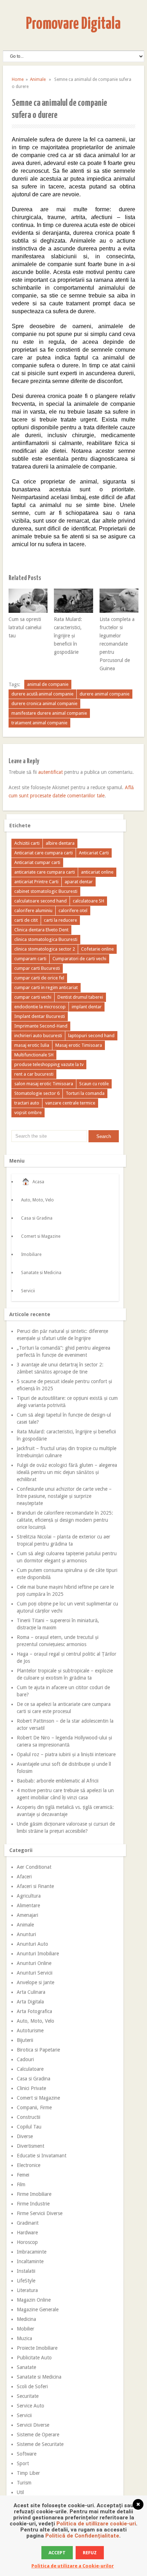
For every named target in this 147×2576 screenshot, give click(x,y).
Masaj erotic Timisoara (79, 1045)
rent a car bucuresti (34, 1074)
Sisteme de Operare (38, 2435)
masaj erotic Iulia (32, 1045)
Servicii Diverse (33, 2425)
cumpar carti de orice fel (39, 978)
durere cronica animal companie (44, 704)
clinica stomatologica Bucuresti (46, 939)
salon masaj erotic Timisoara (44, 1084)
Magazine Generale (38, 2309)
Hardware (27, 2233)
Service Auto (31, 2406)
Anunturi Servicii (35, 1973)
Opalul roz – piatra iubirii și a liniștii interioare (66, 1754)
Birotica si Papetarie (38, 2050)
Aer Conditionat (34, 1867)
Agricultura (29, 1896)
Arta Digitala (30, 2002)
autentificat (50, 772)
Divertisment (31, 2146)
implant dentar (87, 1007)
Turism (24, 2483)
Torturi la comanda (85, 1093)
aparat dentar (79, 882)
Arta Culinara (31, 1992)
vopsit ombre (28, 1113)
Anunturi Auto (32, 1944)
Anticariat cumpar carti (37, 862)
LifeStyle (26, 2281)
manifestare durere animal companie (49, 713)
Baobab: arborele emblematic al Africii (58, 1781)
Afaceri (24, 1877)
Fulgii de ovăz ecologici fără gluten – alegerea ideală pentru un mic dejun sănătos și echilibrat (67, 1472)
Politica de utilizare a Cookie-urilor (73, 2566)
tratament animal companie (39, 723)
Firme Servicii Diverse (40, 2213)
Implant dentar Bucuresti (40, 1016)
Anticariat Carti (94, 853)
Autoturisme (30, 2031)
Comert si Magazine (41, 1236)
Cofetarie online (97, 949)
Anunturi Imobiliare (38, 1954)
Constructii (29, 2117)
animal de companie (48, 684)
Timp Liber (28, 2473)
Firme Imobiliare (34, 2194)
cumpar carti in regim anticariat (46, 987)
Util (20, 2492)
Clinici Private (31, 2088)
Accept (57, 2553)
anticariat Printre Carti (36, 882)
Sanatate (26, 2367)
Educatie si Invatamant (42, 2156)
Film (21, 2184)
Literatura (27, 2290)
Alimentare (28, 1905)
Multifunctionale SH (34, 1055)
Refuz (90, 2553)
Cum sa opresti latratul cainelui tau (25, 627)
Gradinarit (28, 2223)
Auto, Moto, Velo (37, 1200)
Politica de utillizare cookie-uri (96, 2524)
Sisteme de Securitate (40, 2444)
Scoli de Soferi (32, 2386)
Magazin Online (34, 2300)
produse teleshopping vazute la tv (49, 1064)
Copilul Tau (29, 2127)
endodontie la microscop (40, 1007)
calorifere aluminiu (33, 911)
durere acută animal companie (42, 694)
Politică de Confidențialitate (82, 2536)
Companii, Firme (34, 2107)
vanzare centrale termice (70, 1103)
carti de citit (26, 920)
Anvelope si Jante (36, 1982)
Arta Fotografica (34, 2011)
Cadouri (25, 2059)
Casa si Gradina (37, 1218)
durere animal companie (105, 694)
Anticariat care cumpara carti (44, 853)
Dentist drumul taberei (80, 997)
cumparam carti (30, 959)
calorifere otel (73, 911)
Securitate (28, 2396)
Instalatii (26, 2271)
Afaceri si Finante (35, 1886)
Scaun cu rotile (94, 1084)
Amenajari (27, 1915)
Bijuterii (25, 2040)
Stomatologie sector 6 (37, 1093)
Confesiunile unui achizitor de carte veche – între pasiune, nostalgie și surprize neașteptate (64, 1496)
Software (27, 2454)
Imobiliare (31, 1255)
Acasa (38, 1182)
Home (18, 79)
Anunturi (26, 1934)
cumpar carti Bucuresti (37, 968)
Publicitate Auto (34, 2358)
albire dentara (60, 843)
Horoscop (27, 2242)
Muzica (24, 2338)
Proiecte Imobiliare (37, 2348)
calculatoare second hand (40, 901)
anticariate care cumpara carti (45, 872)
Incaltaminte (30, 2261)
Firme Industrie (33, 2204)
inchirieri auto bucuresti (38, 1036)
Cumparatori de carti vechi (79, 959)
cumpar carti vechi (33, 997)
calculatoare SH (88, 901)
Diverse (25, 2136)
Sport (23, 2463)
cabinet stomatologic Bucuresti (46, 891)
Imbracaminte (32, 2252)
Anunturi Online (34, 1963)
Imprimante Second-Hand (41, 1026)
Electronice (29, 2165)
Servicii (28, 1291)
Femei (23, 2175)
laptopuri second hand (91, 1036)
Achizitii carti (27, 843)
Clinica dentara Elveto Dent (41, 930)
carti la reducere (60, 920)
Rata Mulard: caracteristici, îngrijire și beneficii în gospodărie (68, 636)
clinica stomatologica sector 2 (45, 949)
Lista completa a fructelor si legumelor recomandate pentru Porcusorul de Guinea (117, 644)
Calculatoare (30, 2069)
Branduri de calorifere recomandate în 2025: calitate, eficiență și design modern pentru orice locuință (65, 1520)
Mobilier (26, 2329)
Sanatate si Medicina (41, 1273)
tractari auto (27, 1103)
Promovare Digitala (73, 24)
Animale (38, 79)
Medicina (26, 2319)
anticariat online (97, 872)
